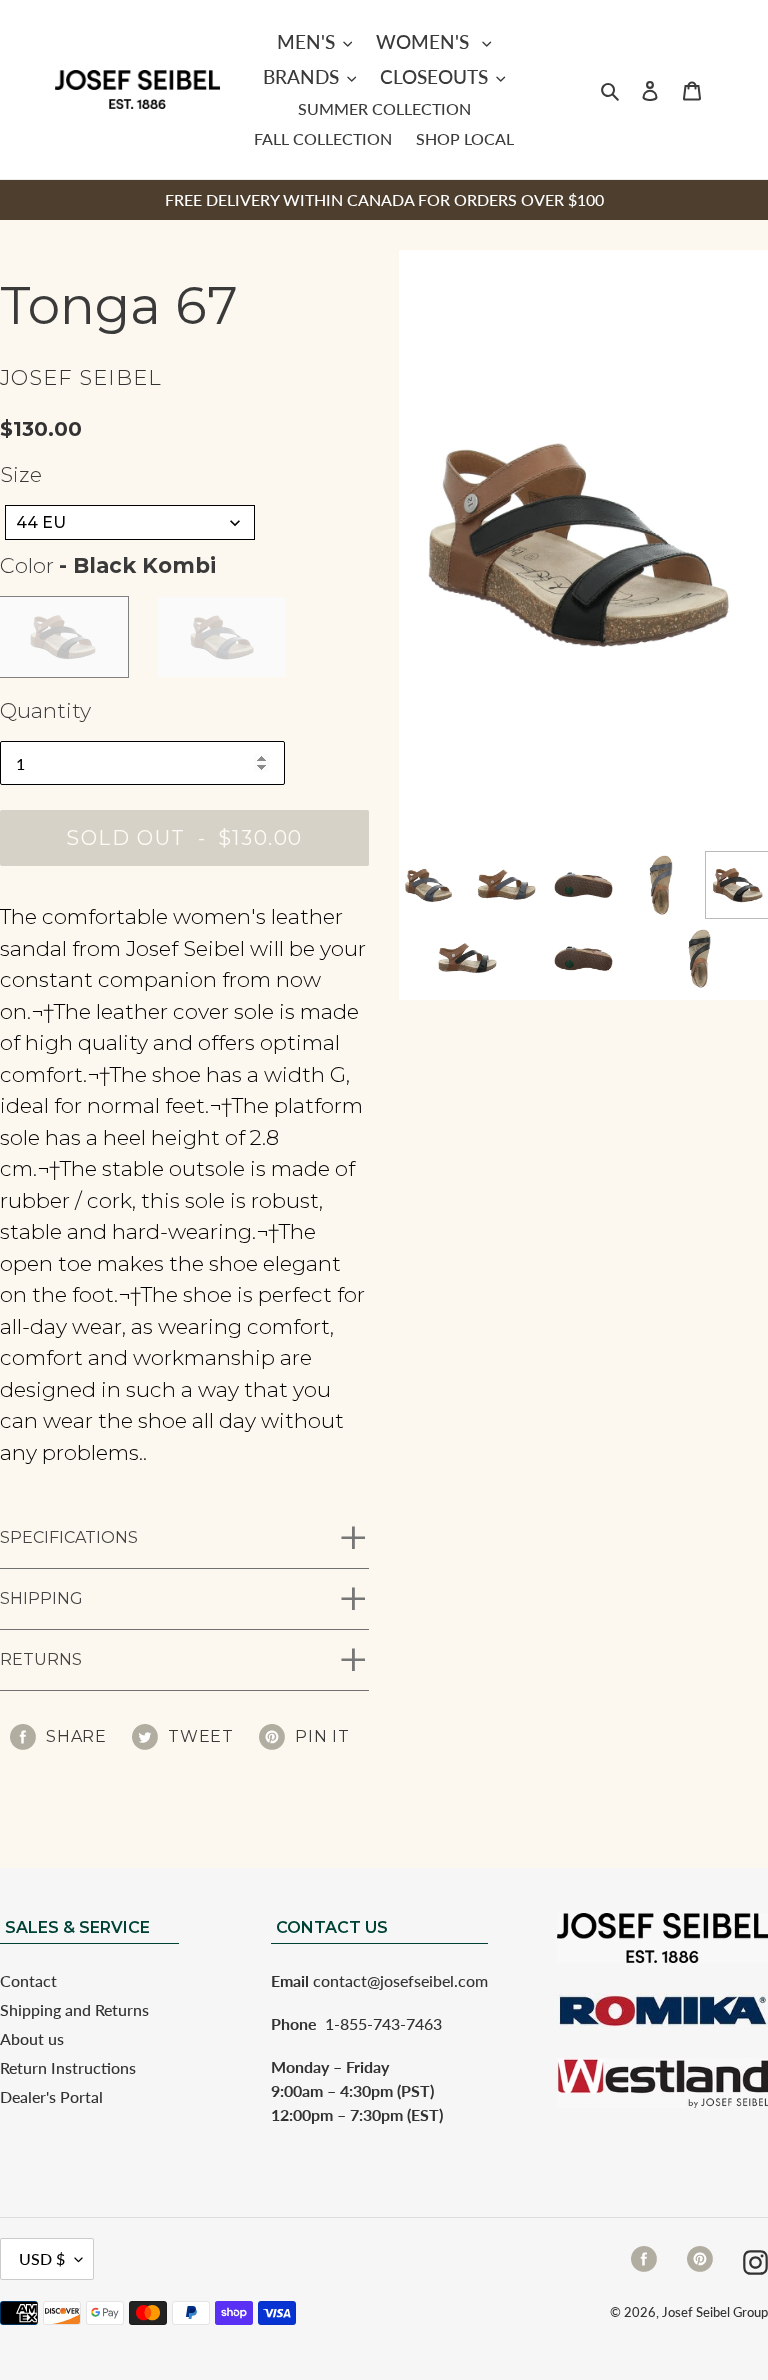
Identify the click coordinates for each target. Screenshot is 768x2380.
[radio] (64, 637)
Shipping (41, 1598)
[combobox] (130, 522)
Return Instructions (68, 2067)
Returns (41, 1659)
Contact (28, 1980)
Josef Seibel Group (715, 2312)
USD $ (42, 2258)
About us (32, 2038)
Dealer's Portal (51, 2096)
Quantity (45, 710)
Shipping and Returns (74, 2009)
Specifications (69, 1537)
